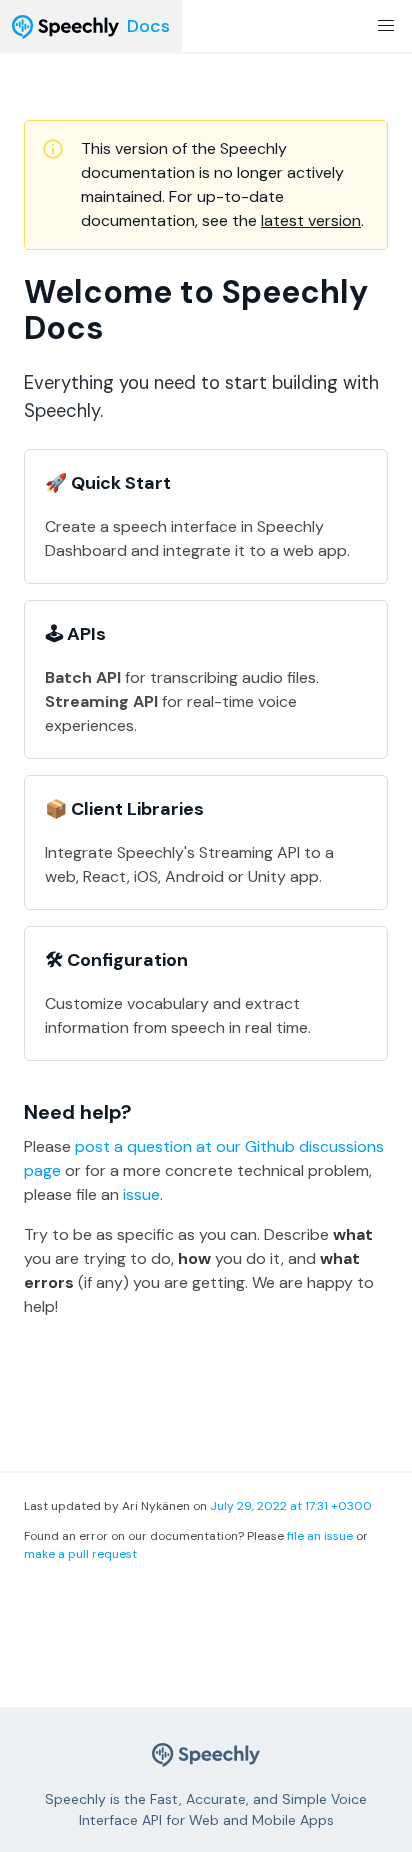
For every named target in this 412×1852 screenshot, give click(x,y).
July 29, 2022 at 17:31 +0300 (291, 1506)
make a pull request (80, 1554)
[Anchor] (145, 1112)
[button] (386, 26)
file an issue (320, 1536)
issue (141, 1194)
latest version (311, 220)
